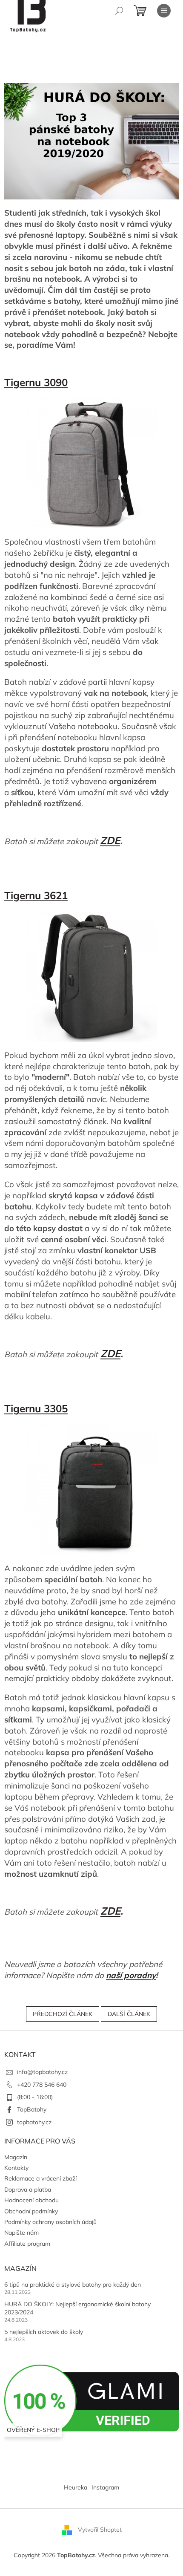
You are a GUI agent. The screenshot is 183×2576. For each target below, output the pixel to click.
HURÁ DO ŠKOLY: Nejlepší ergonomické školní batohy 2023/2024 (77, 2308)
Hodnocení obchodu (31, 2200)
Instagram (105, 2487)
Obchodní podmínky (31, 2211)
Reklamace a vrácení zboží (40, 2178)
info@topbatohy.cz (42, 2072)
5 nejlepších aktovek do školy (44, 2332)
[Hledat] (119, 11)
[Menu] (164, 11)
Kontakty (16, 2168)
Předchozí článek (63, 2014)
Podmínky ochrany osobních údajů (50, 2222)
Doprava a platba (28, 2189)
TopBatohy (32, 2109)
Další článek (129, 2014)
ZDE (110, 840)
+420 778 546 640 (42, 2085)
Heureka (76, 2487)
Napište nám (21, 2233)
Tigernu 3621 (36, 895)
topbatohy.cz (34, 2122)
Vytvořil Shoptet (100, 2530)
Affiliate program (27, 2244)
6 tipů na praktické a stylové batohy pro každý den (73, 2285)
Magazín (16, 2157)
